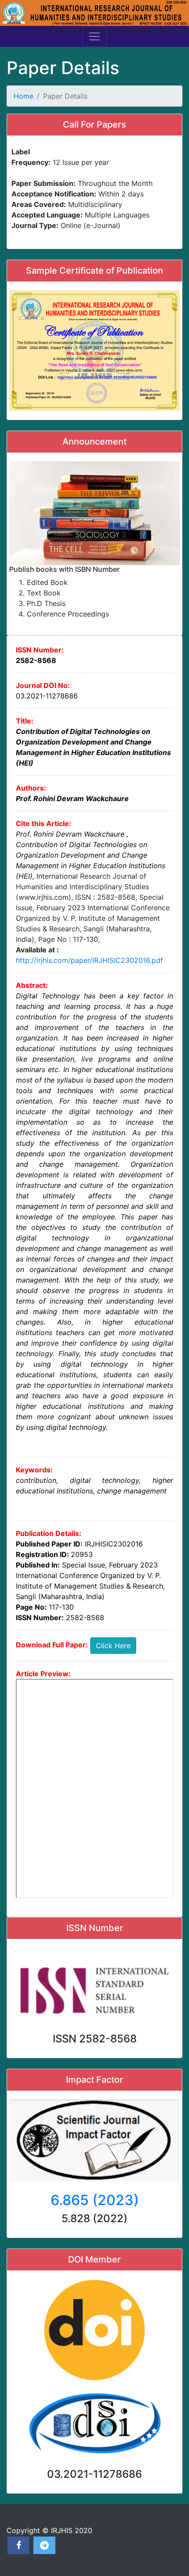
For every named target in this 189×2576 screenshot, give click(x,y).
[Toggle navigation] (94, 36)
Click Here (113, 1646)
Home (24, 96)
